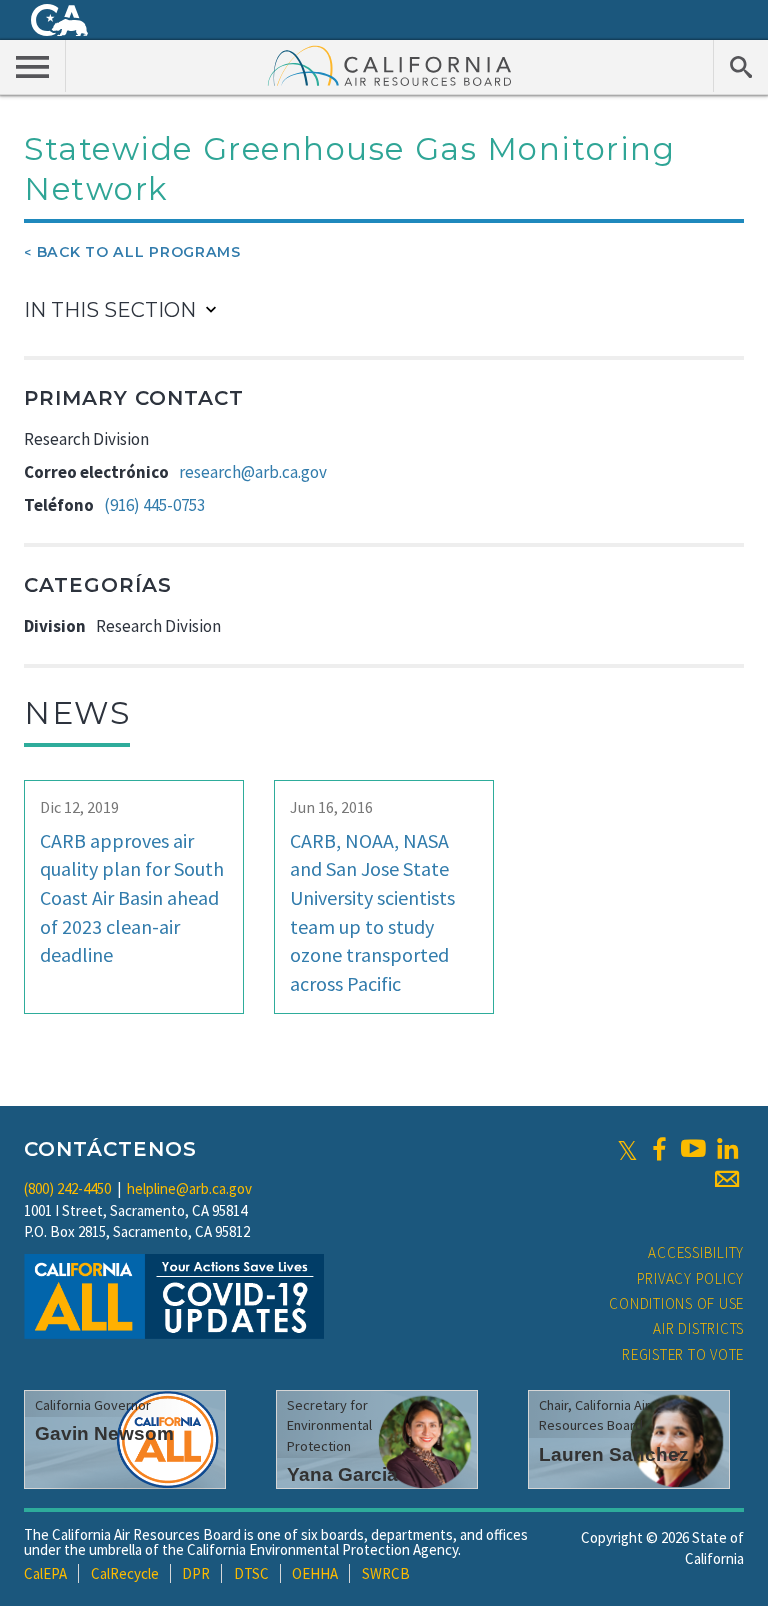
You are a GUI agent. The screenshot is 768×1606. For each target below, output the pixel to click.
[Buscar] (740, 66)
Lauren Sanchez (614, 1454)
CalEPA (45, 1573)
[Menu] (33, 66)
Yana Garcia (342, 1474)
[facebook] (659, 1149)
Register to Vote (683, 1354)
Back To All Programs (139, 252)
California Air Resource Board (390, 65)
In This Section (110, 310)
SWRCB (386, 1573)
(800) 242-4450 (67, 1188)
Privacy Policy (691, 1278)
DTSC (251, 1573)
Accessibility (696, 1252)
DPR (196, 1573)
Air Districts (698, 1328)
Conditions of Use (676, 1303)
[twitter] (627, 1149)
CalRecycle (125, 1573)
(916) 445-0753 (154, 505)
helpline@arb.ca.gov (189, 1188)
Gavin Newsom (104, 1433)
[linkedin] (727, 1149)
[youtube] (693, 1149)
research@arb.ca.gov (253, 472)
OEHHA (315, 1573)
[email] (727, 1179)
